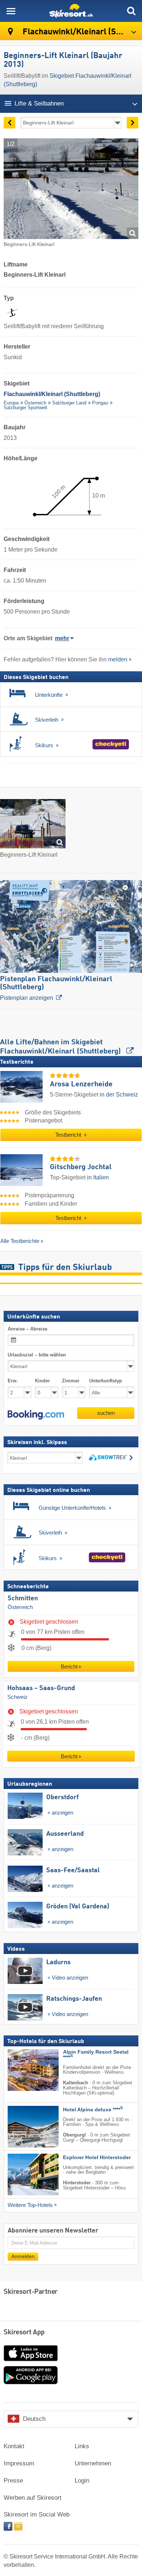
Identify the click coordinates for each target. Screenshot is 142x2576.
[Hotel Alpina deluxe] (22, 2127)
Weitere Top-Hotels (30, 2205)
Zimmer (71, 1381)
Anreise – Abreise (27, 1329)
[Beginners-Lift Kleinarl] (33, 825)
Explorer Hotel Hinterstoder (97, 2157)
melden (118, 659)
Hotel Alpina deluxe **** (93, 2110)
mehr (62, 638)
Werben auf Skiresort (33, 2498)
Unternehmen (93, 2463)
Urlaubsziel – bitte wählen (37, 1355)
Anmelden (23, 2256)
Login (82, 2481)
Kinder (42, 1381)
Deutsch (34, 2419)
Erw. (13, 1381)
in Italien (98, 1177)
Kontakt (14, 2446)
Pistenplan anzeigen (56, 988)
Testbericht (69, 1135)
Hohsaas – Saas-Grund (41, 1688)
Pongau (100, 403)
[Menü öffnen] (11, 11)
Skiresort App (24, 2333)
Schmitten (23, 1598)
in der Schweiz (119, 1095)
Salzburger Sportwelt (25, 408)
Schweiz (17, 1697)
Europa (11, 403)
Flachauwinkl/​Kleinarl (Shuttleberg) (81, 32)
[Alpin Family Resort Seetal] (22, 2070)
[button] (36, 1415)
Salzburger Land (69, 403)
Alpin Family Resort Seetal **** (96, 2055)
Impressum (19, 2463)
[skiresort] (71, 11)
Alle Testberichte (20, 1241)
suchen (106, 1413)
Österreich (35, 403)
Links (82, 2446)
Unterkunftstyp (106, 1381)
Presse (13, 2481)
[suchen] (131, 11)
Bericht (69, 1667)
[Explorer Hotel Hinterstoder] (22, 2174)
